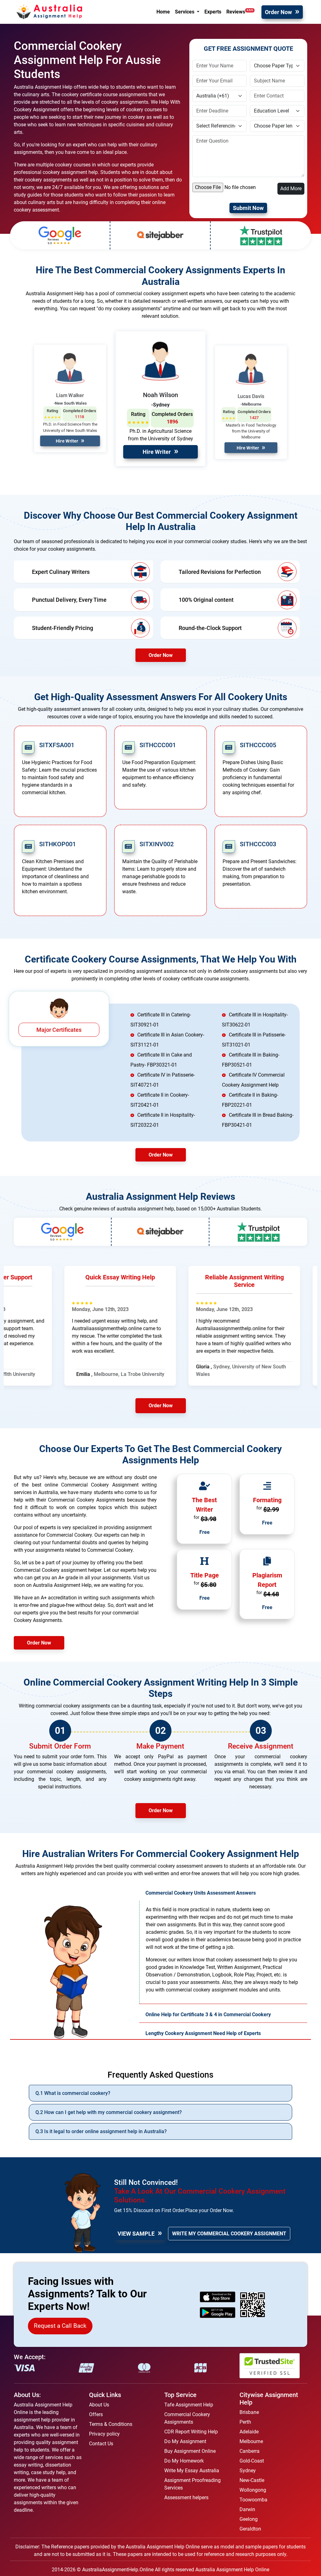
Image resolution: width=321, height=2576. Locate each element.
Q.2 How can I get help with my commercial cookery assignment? (109, 2112)
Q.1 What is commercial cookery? (73, 2093)
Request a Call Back (60, 2326)
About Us (99, 2405)
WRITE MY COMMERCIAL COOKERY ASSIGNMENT (229, 2234)
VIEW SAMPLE (136, 2234)
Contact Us (101, 2444)
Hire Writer (67, 441)
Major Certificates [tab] (59, 1030)
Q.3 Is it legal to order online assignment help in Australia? (101, 2131)
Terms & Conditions (111, 2424)
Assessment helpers (186, 2497)
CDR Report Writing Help (191, 2432)
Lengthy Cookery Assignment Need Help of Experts (203, 2033)
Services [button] (185, 12)
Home (163, 12)
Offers (96, 2414)
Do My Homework (184, 2461)
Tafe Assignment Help (189, 2405)
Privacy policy (104, 2434)
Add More (291, 189)
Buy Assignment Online (190, 2451)
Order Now (278, 12)
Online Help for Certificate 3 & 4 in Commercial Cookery (208, 2015)
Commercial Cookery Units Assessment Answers (201, 1893)
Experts (213, 12)
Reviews (240, 12)
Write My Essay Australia (192, 2471)
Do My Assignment (185, 2441)
